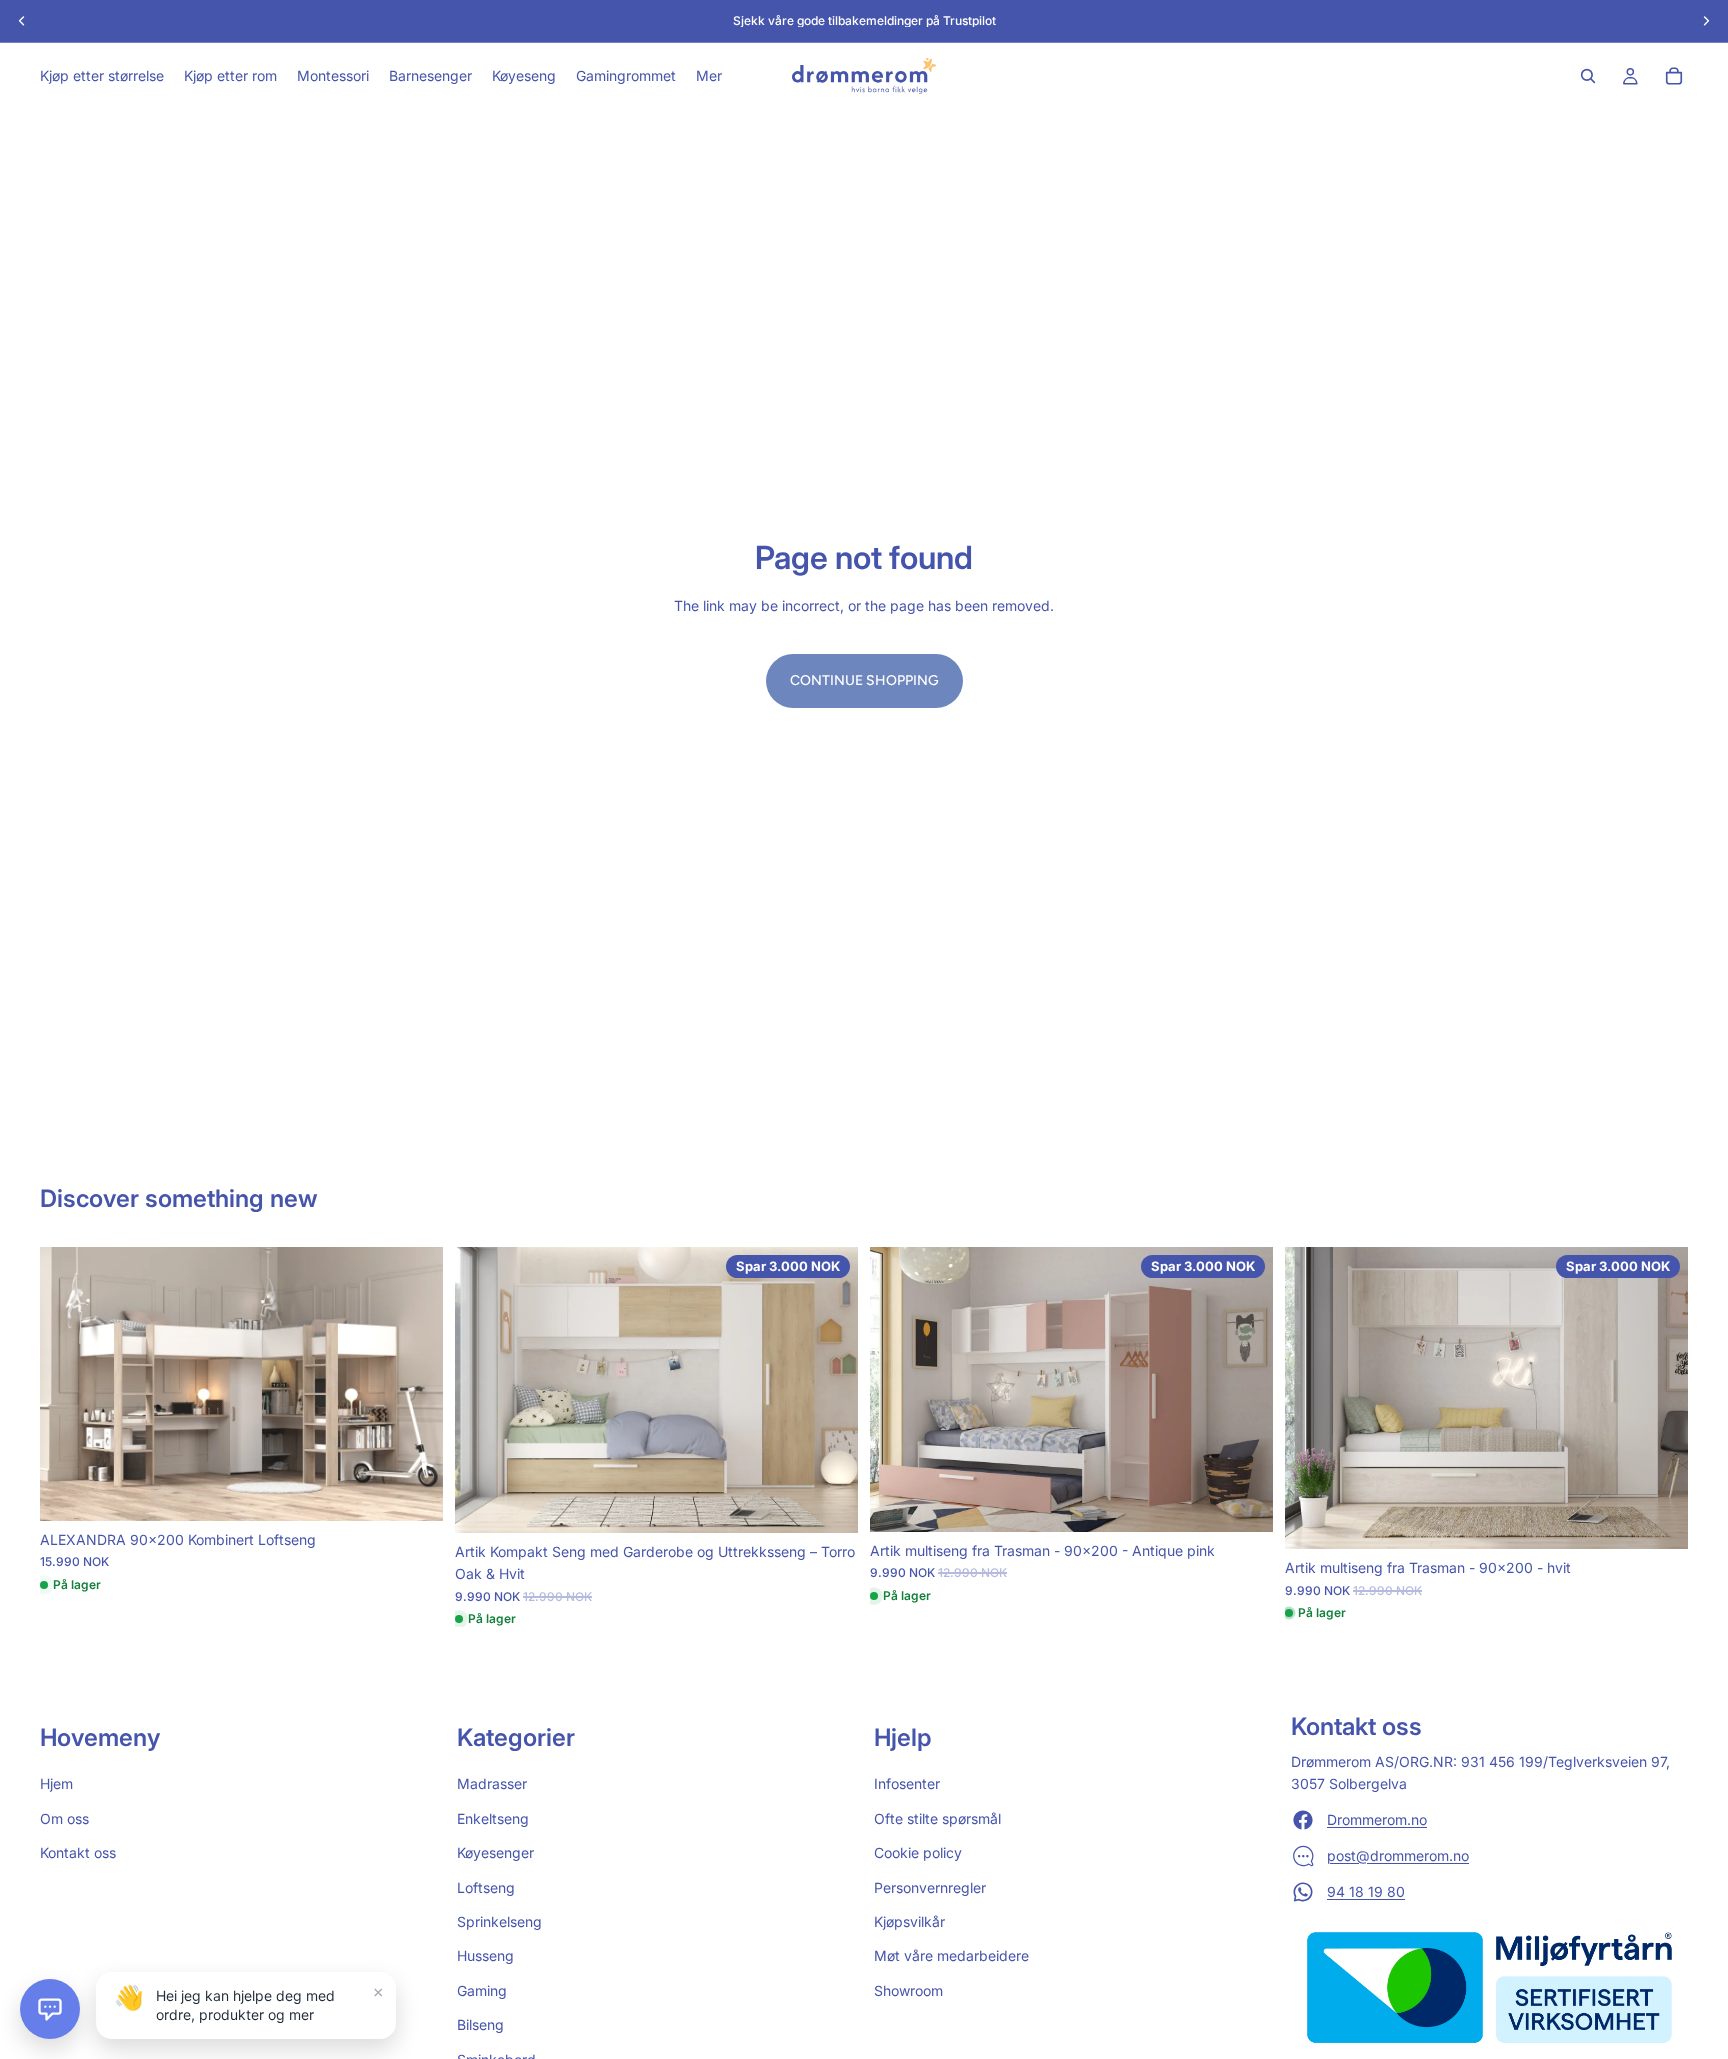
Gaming (482, 1989)
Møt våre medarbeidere (951, 1955)
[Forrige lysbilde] (70, 1384)
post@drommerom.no (1398, 1854)
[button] (50, 2009)
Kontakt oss (78, 1852)
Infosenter (907, 1783)
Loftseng (486, 1886)
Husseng (485, 1955)
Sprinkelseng (499, 1921)
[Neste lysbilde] (413, 1384)
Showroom (908, 1989)
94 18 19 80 (1366, 1890)
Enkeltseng (493, 1817)
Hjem (56, 1783)
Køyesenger (495, 1852)
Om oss (64, 1817)
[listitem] (709, 76)
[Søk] (1588, 76)
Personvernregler (930, 1886)
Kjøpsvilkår (909, 1921)
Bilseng (480, 2024)
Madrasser (492, 1783)
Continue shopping (864, 680)
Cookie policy (918, 1852)
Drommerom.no (1377, 1818)
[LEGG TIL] (412, 1490)
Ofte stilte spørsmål (937, 1817)
